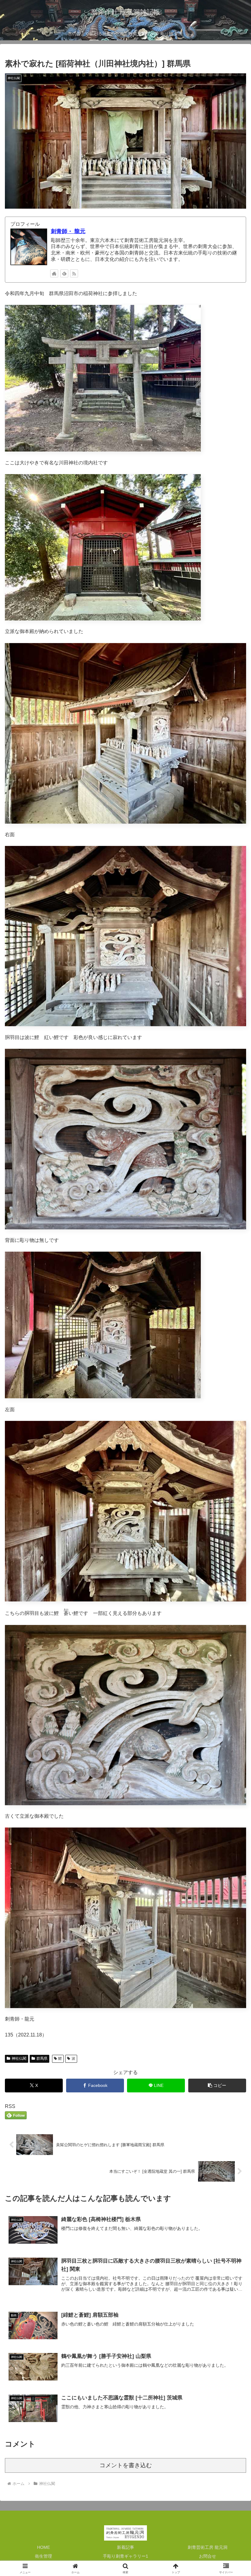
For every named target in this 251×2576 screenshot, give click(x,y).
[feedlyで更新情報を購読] (64, 273)
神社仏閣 (19, 2058)
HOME (43, 2547)
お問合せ (208, 2556)
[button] (217, 2086)
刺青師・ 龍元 (68, 231)
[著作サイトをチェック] (54, 273)
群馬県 (42, 2058)
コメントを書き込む (126, 2465)
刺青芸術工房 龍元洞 (208, 2547)
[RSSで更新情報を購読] (74, 273)
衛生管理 (43, 2556)
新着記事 (125, 2547)
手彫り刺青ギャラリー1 (125, 2556)
